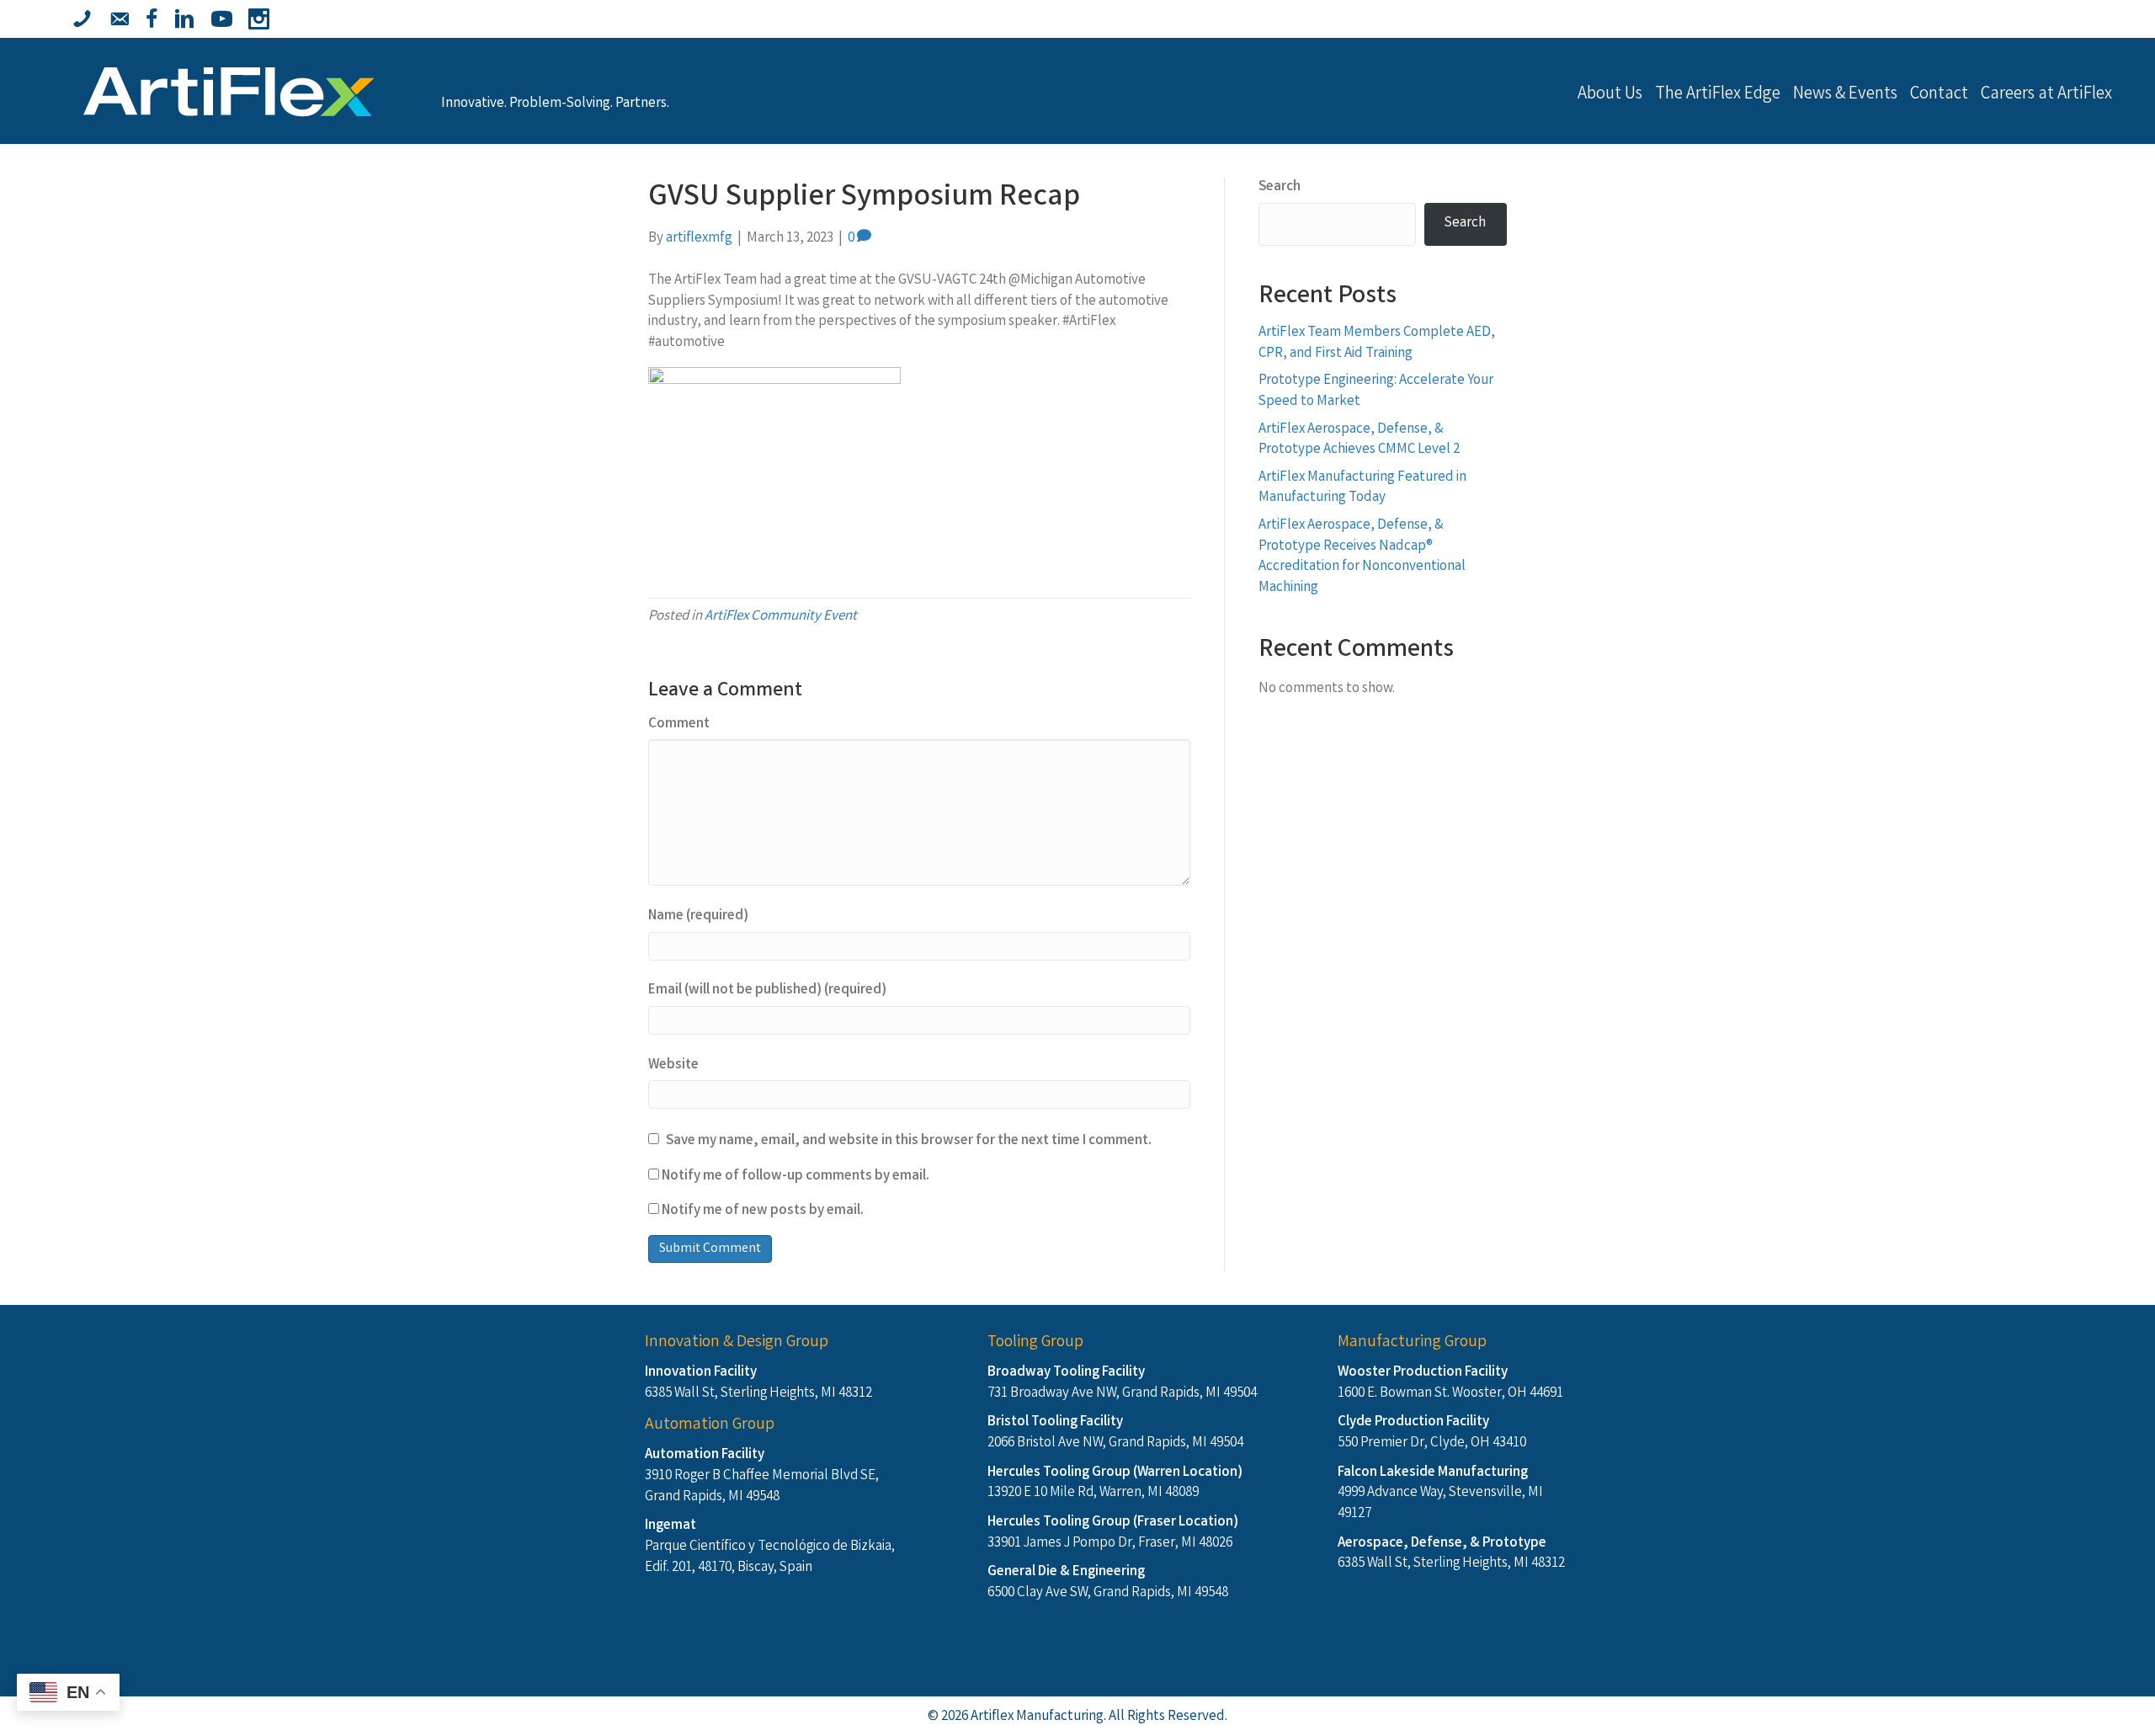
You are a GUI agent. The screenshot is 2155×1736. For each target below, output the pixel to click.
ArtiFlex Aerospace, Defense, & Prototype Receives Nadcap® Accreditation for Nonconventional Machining (1362, 557)
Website (673, 1066)
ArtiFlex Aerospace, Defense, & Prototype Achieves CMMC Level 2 (1359, 440)
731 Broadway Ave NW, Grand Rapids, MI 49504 (1122, 1394)
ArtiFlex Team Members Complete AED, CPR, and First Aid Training (1377, 343)
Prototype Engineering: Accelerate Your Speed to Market (1376, 391)
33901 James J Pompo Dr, (1063, 1544)
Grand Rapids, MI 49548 (712, 1497)
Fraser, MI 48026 (1185, 1544)
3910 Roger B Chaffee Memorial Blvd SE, (762, 1476)
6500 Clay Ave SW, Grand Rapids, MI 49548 (1108, 1593)
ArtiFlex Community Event (781, 617)
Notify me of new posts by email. (763, 1211)
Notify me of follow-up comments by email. (795, 1177)
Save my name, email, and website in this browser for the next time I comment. (909, 1142)
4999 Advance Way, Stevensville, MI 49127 (1440, 1504)
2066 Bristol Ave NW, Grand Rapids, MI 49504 (1115, 1443)
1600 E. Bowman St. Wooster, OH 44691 (1450, 1394)
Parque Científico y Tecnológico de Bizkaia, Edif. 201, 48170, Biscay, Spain (770, 1558)
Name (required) (698, 917)
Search (1280, 188)
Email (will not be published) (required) (767, 991)
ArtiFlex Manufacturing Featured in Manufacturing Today (1362, 488)
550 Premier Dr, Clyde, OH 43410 (1432, 1443)
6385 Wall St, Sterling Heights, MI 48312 (758, 1394)
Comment (679, 725)
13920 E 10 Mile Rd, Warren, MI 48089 (1093, 1493)
